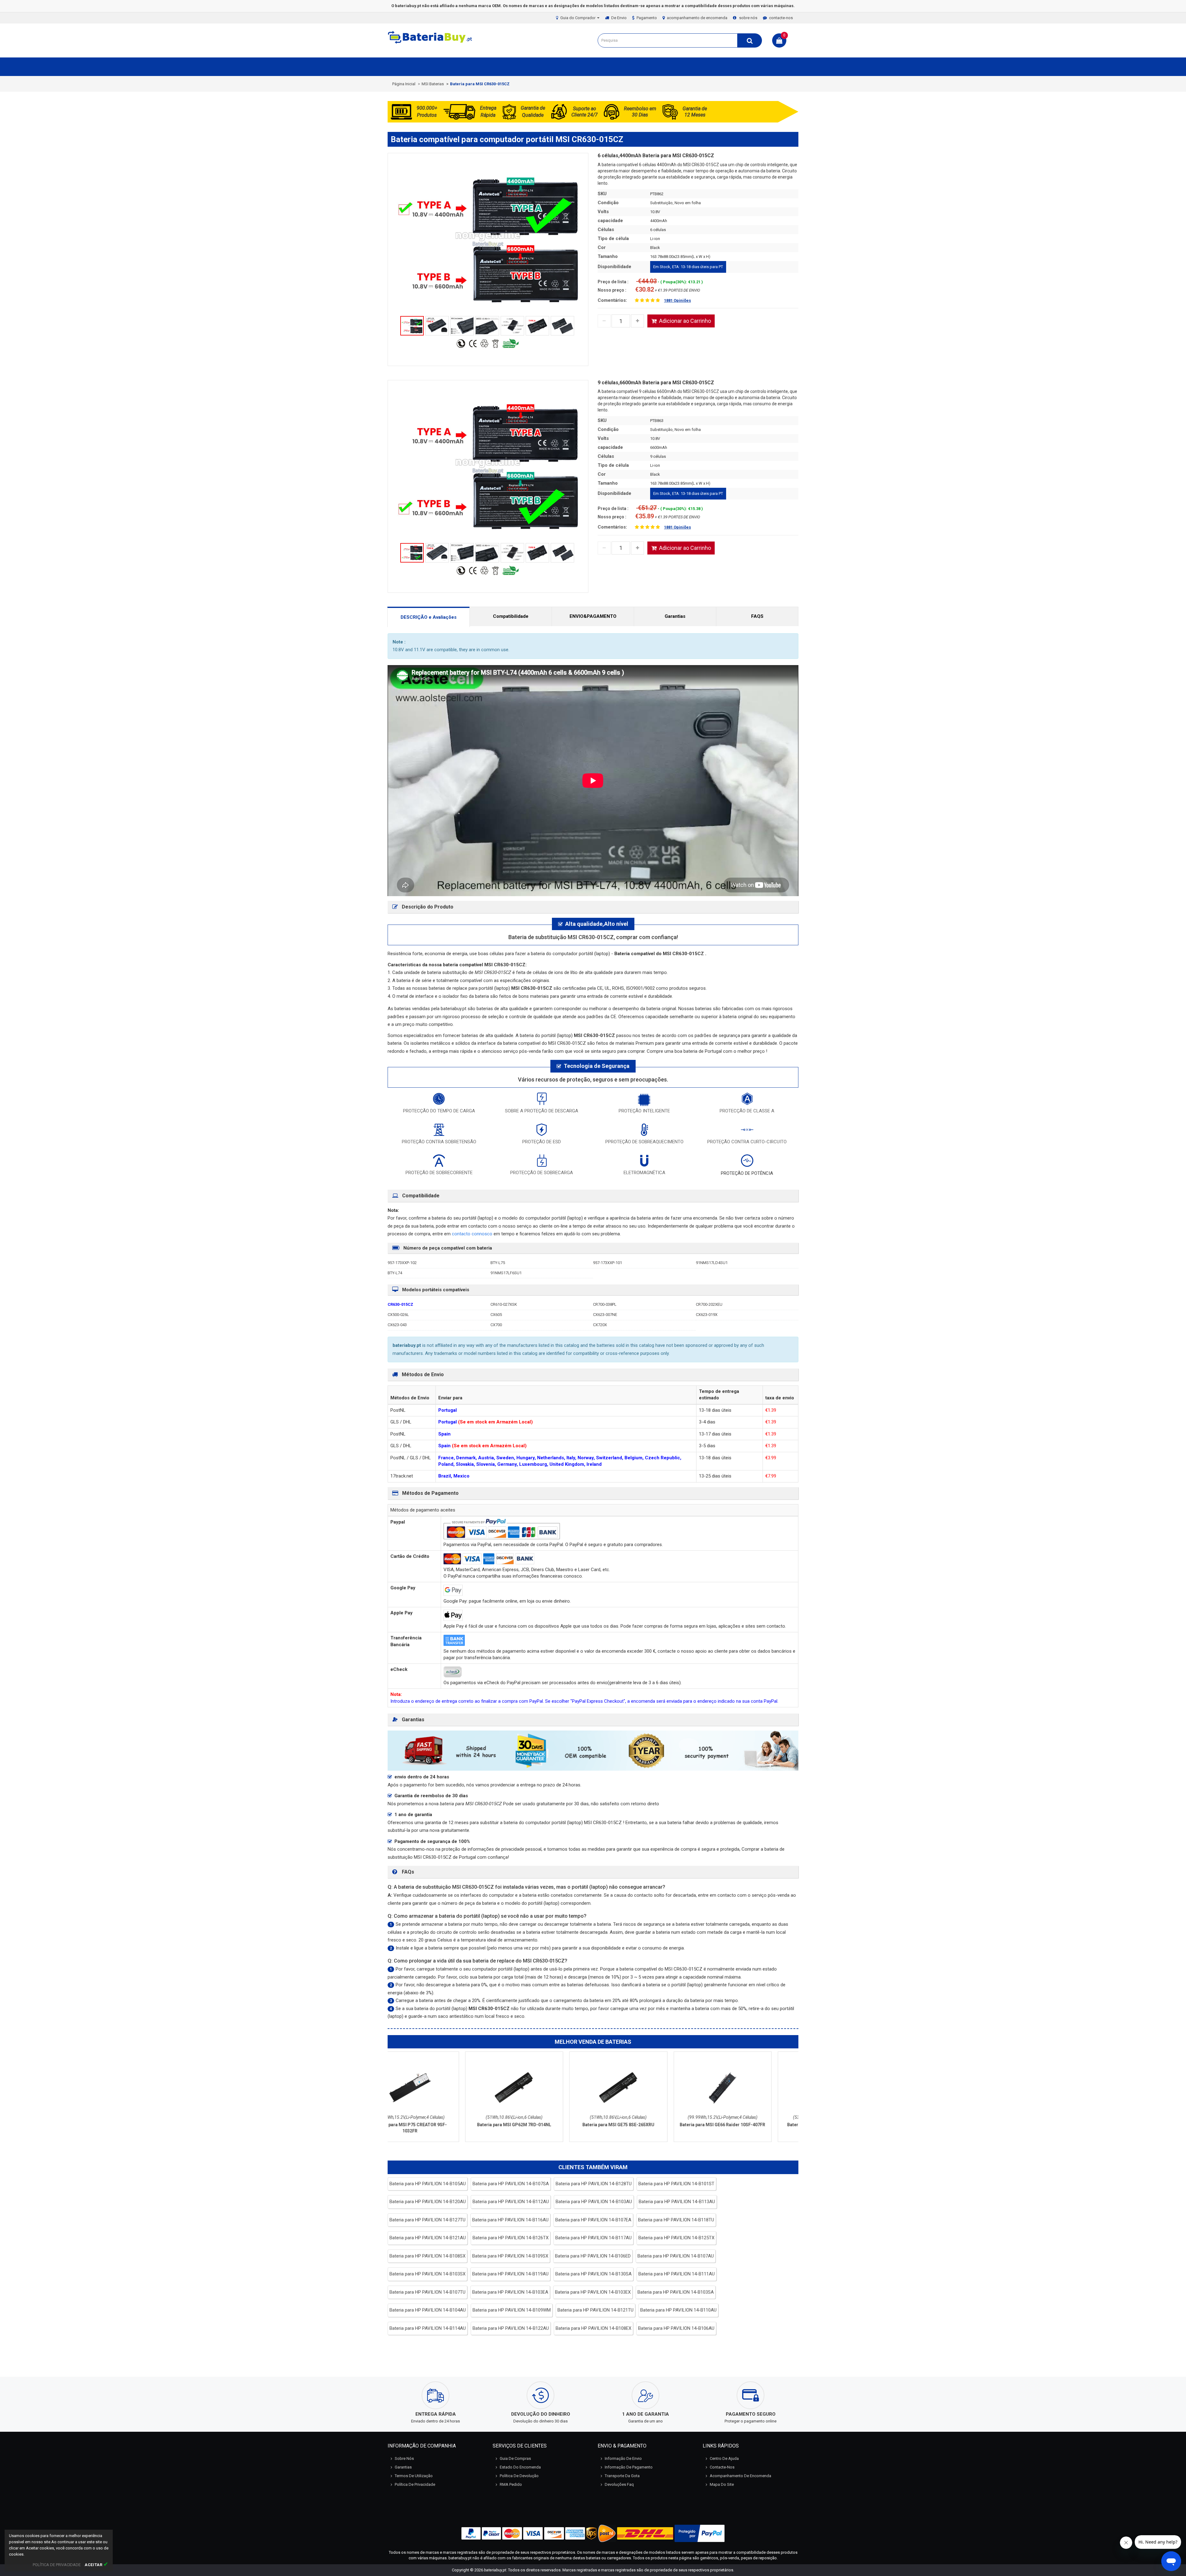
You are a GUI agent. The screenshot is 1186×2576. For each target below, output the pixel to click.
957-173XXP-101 (608, 1263)
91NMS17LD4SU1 (712, 1263)
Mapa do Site (722, 2484)
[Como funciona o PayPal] (700, 2533)
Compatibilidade (511, 616)
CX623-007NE (605, 1315)
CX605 (496, 1315)
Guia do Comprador (578, 18)
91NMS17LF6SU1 (506, 1273)
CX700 (496, 1325)
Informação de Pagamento (629, 2467)
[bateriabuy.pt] (431, 43)
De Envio (619, 18)
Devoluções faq (619, 2484)
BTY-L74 (395, 1273)
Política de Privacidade (415, 2484)
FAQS (757, 616)
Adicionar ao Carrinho (685, 321)
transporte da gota (622, 2476)
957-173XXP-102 (402, 1263)
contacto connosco (473, 1234)
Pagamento (647, 18)
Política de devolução (519, 2476)
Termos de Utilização (414, 2476)
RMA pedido (511, 2484)
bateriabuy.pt (495, 2570)
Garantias (675, 616)
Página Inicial (404, 84)
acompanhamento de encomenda (697, 18)
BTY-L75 (498, 1263)
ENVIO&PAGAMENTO (593, 616)
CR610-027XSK (504, 1304)
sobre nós (748, 18)
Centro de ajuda (724, 2458)
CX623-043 (397, 1325)
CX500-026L (398, 1315)
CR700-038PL (605, 1304)
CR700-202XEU (709, 1304)
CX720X (600, 1325)
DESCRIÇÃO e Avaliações (429, 617)
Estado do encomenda (520, 2467)
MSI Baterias (433, 84)
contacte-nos (781, 18)
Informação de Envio (623, 2458)
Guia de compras (515, 2458)
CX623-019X (707, 1315)
